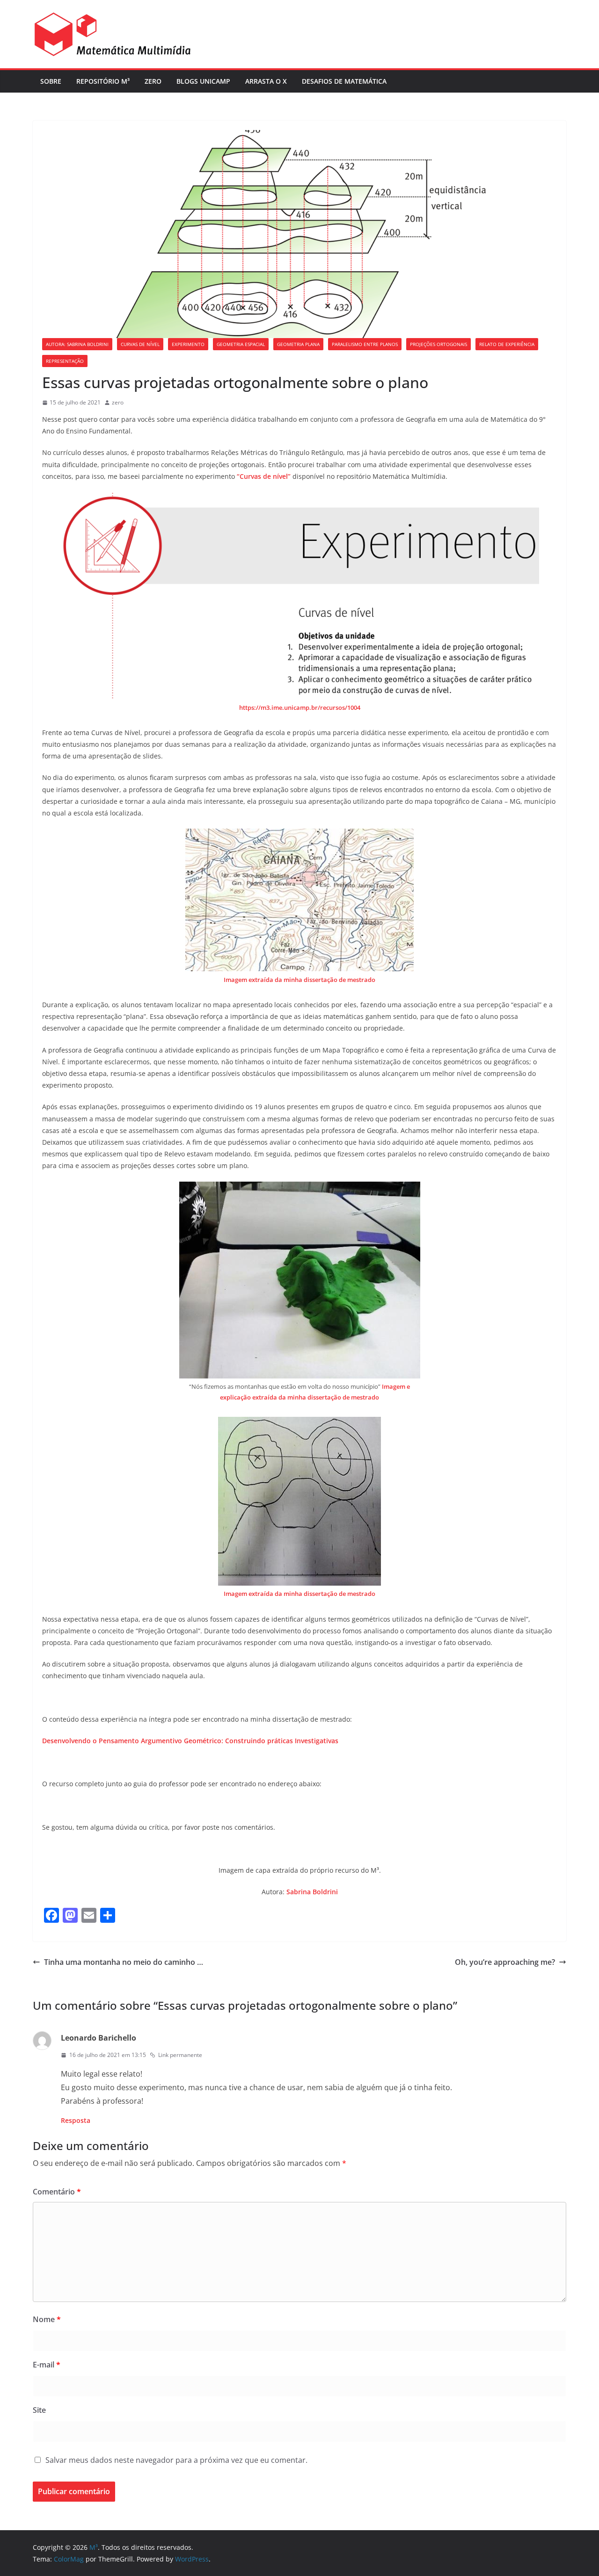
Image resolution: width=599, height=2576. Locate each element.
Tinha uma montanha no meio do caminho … (124, 1962)
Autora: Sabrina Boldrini (77, 344)
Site (39, 2410)
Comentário (57, 2192)
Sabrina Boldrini (312, 1892)
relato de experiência (507, 344)
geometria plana (298, 344)
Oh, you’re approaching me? (505, 1962)
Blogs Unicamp (203, 81)
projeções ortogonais (438, 344)
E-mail (47, 2365)
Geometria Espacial (241, 344)
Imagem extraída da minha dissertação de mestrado (299, 980)
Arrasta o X (266, 81)
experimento (188, 344)
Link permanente (180, 2055)
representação (65, 361)
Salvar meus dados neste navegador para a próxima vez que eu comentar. (176, 2460)
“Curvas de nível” (264, 476)
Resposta (76, 2120)
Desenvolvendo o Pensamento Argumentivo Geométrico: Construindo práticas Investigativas (190, 1741)
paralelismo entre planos (365, 344)
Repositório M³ (103, 81)
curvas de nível (140, 344)
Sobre (51, 81)
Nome (47, 2319)
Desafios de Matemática (344, 81)
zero (118, 402)
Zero (153, 81)
